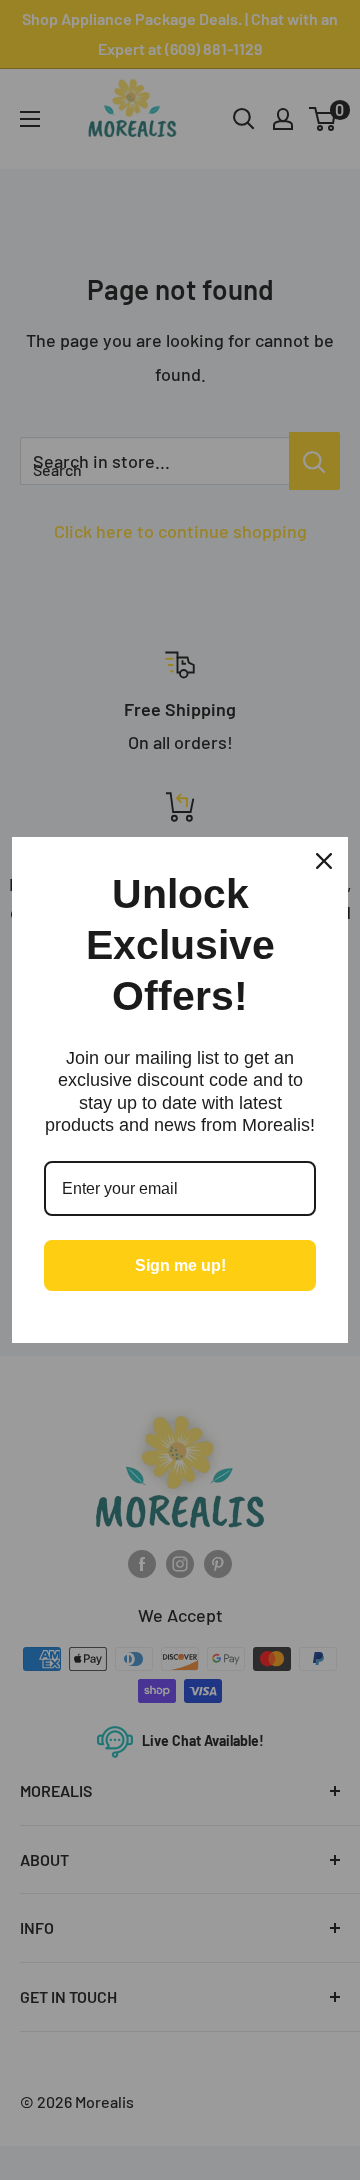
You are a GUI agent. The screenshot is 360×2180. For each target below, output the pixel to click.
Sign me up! (180, 1265)
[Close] (324, 861)
